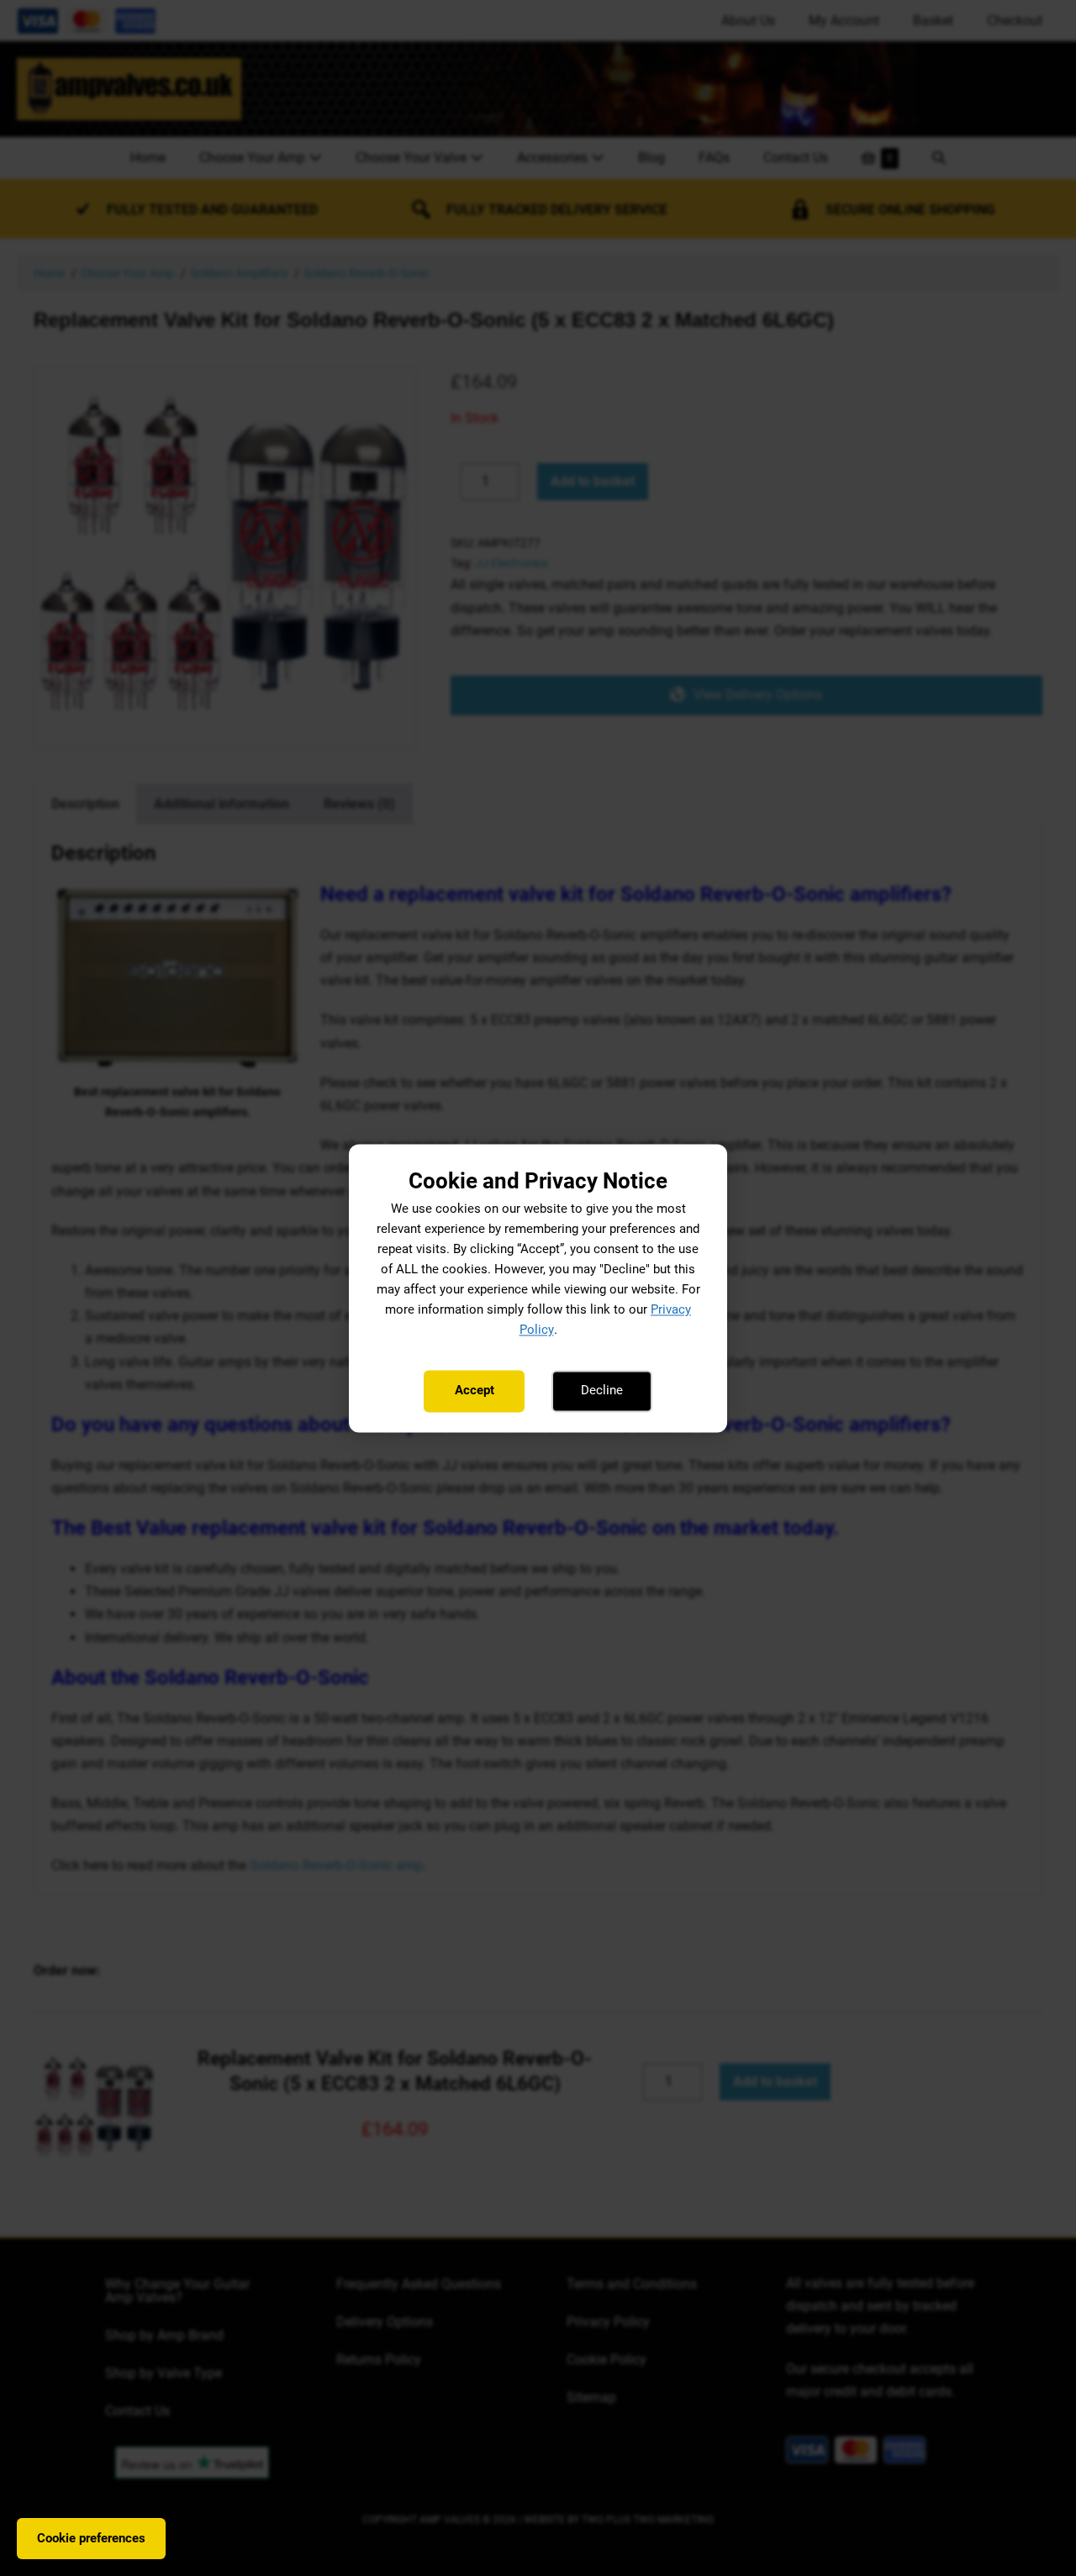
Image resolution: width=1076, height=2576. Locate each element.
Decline (602, 1391)
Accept (475, 1391)
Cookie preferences (91, 2538)
